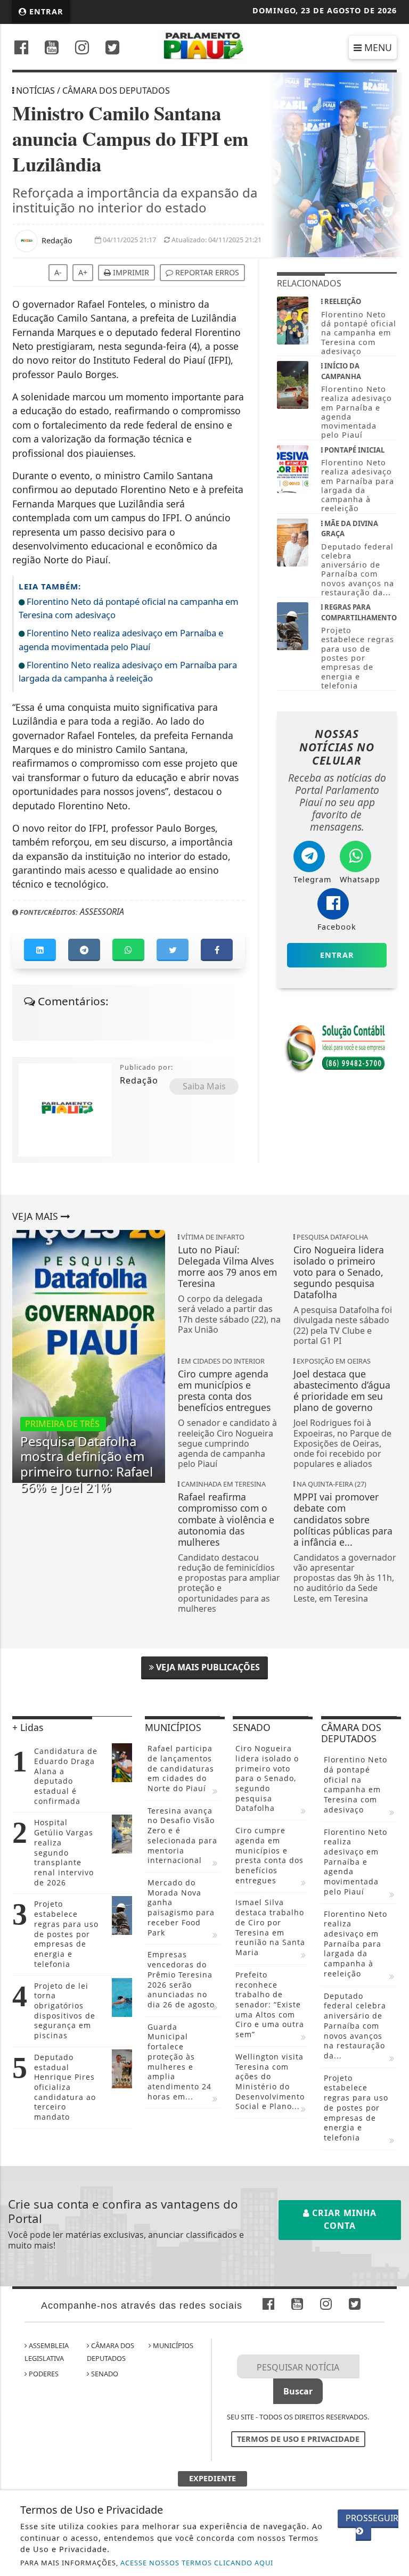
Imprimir (130, 272)
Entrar (45, 11)
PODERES (43, 2374)
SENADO (104, 2374)
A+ (83, 272)
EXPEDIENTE (212, 2478)
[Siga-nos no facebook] (21, 49)
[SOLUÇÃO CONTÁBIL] (337, 1047)
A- (58, 272)
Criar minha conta (343, 2219)
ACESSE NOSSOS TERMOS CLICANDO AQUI (197, 2563)
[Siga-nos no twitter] (112, 49)
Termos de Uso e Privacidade (298, 2439)
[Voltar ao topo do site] (393, 1417)
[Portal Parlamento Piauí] (205, 45)
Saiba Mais (204, 1086)
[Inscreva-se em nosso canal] (52, 49)
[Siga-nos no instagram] (82, 49)
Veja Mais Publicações (207, 1667)
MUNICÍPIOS (172, 2345)
